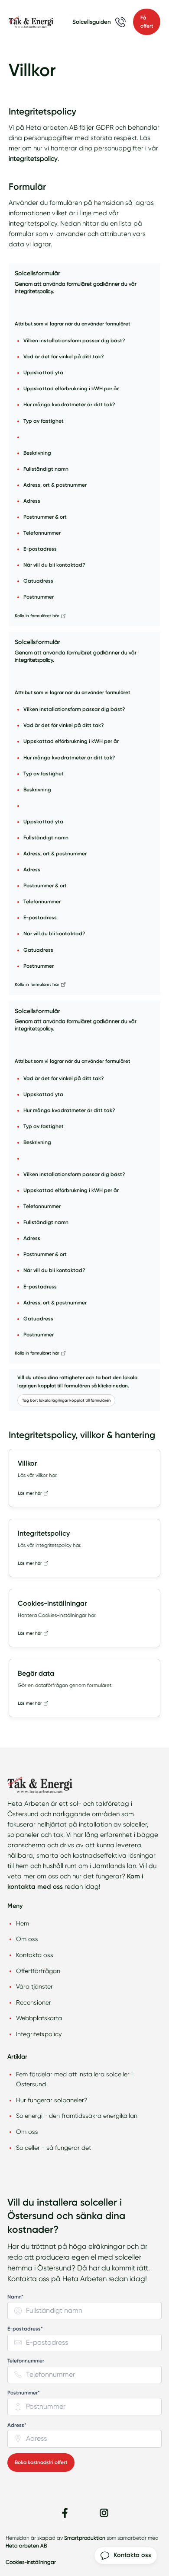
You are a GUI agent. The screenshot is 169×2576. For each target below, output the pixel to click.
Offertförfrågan (38, 1971)
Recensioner (34, 2002)
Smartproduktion (85, 2538)
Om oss (27, 1939)
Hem (23, 1923)
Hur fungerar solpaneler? (52, 2100)
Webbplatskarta (39, 2018)
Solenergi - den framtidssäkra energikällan (77, 2116)
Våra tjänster (34, 1986)
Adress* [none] (17, 2425)
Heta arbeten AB (26, 2546)
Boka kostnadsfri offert (41, 2462)
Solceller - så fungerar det (54, 2148)
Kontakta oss (35, 1955)
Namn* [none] (15, 2297)
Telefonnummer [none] (26, 2361)
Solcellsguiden (92, 22)
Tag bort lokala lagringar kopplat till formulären (66, 1400)
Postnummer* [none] (24, 2393)
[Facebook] (65, 2513)
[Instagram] (104, 2513)
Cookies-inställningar (31, 2562)
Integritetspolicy (39, 2034)
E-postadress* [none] (25, 2329)
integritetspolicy (33, 159)
